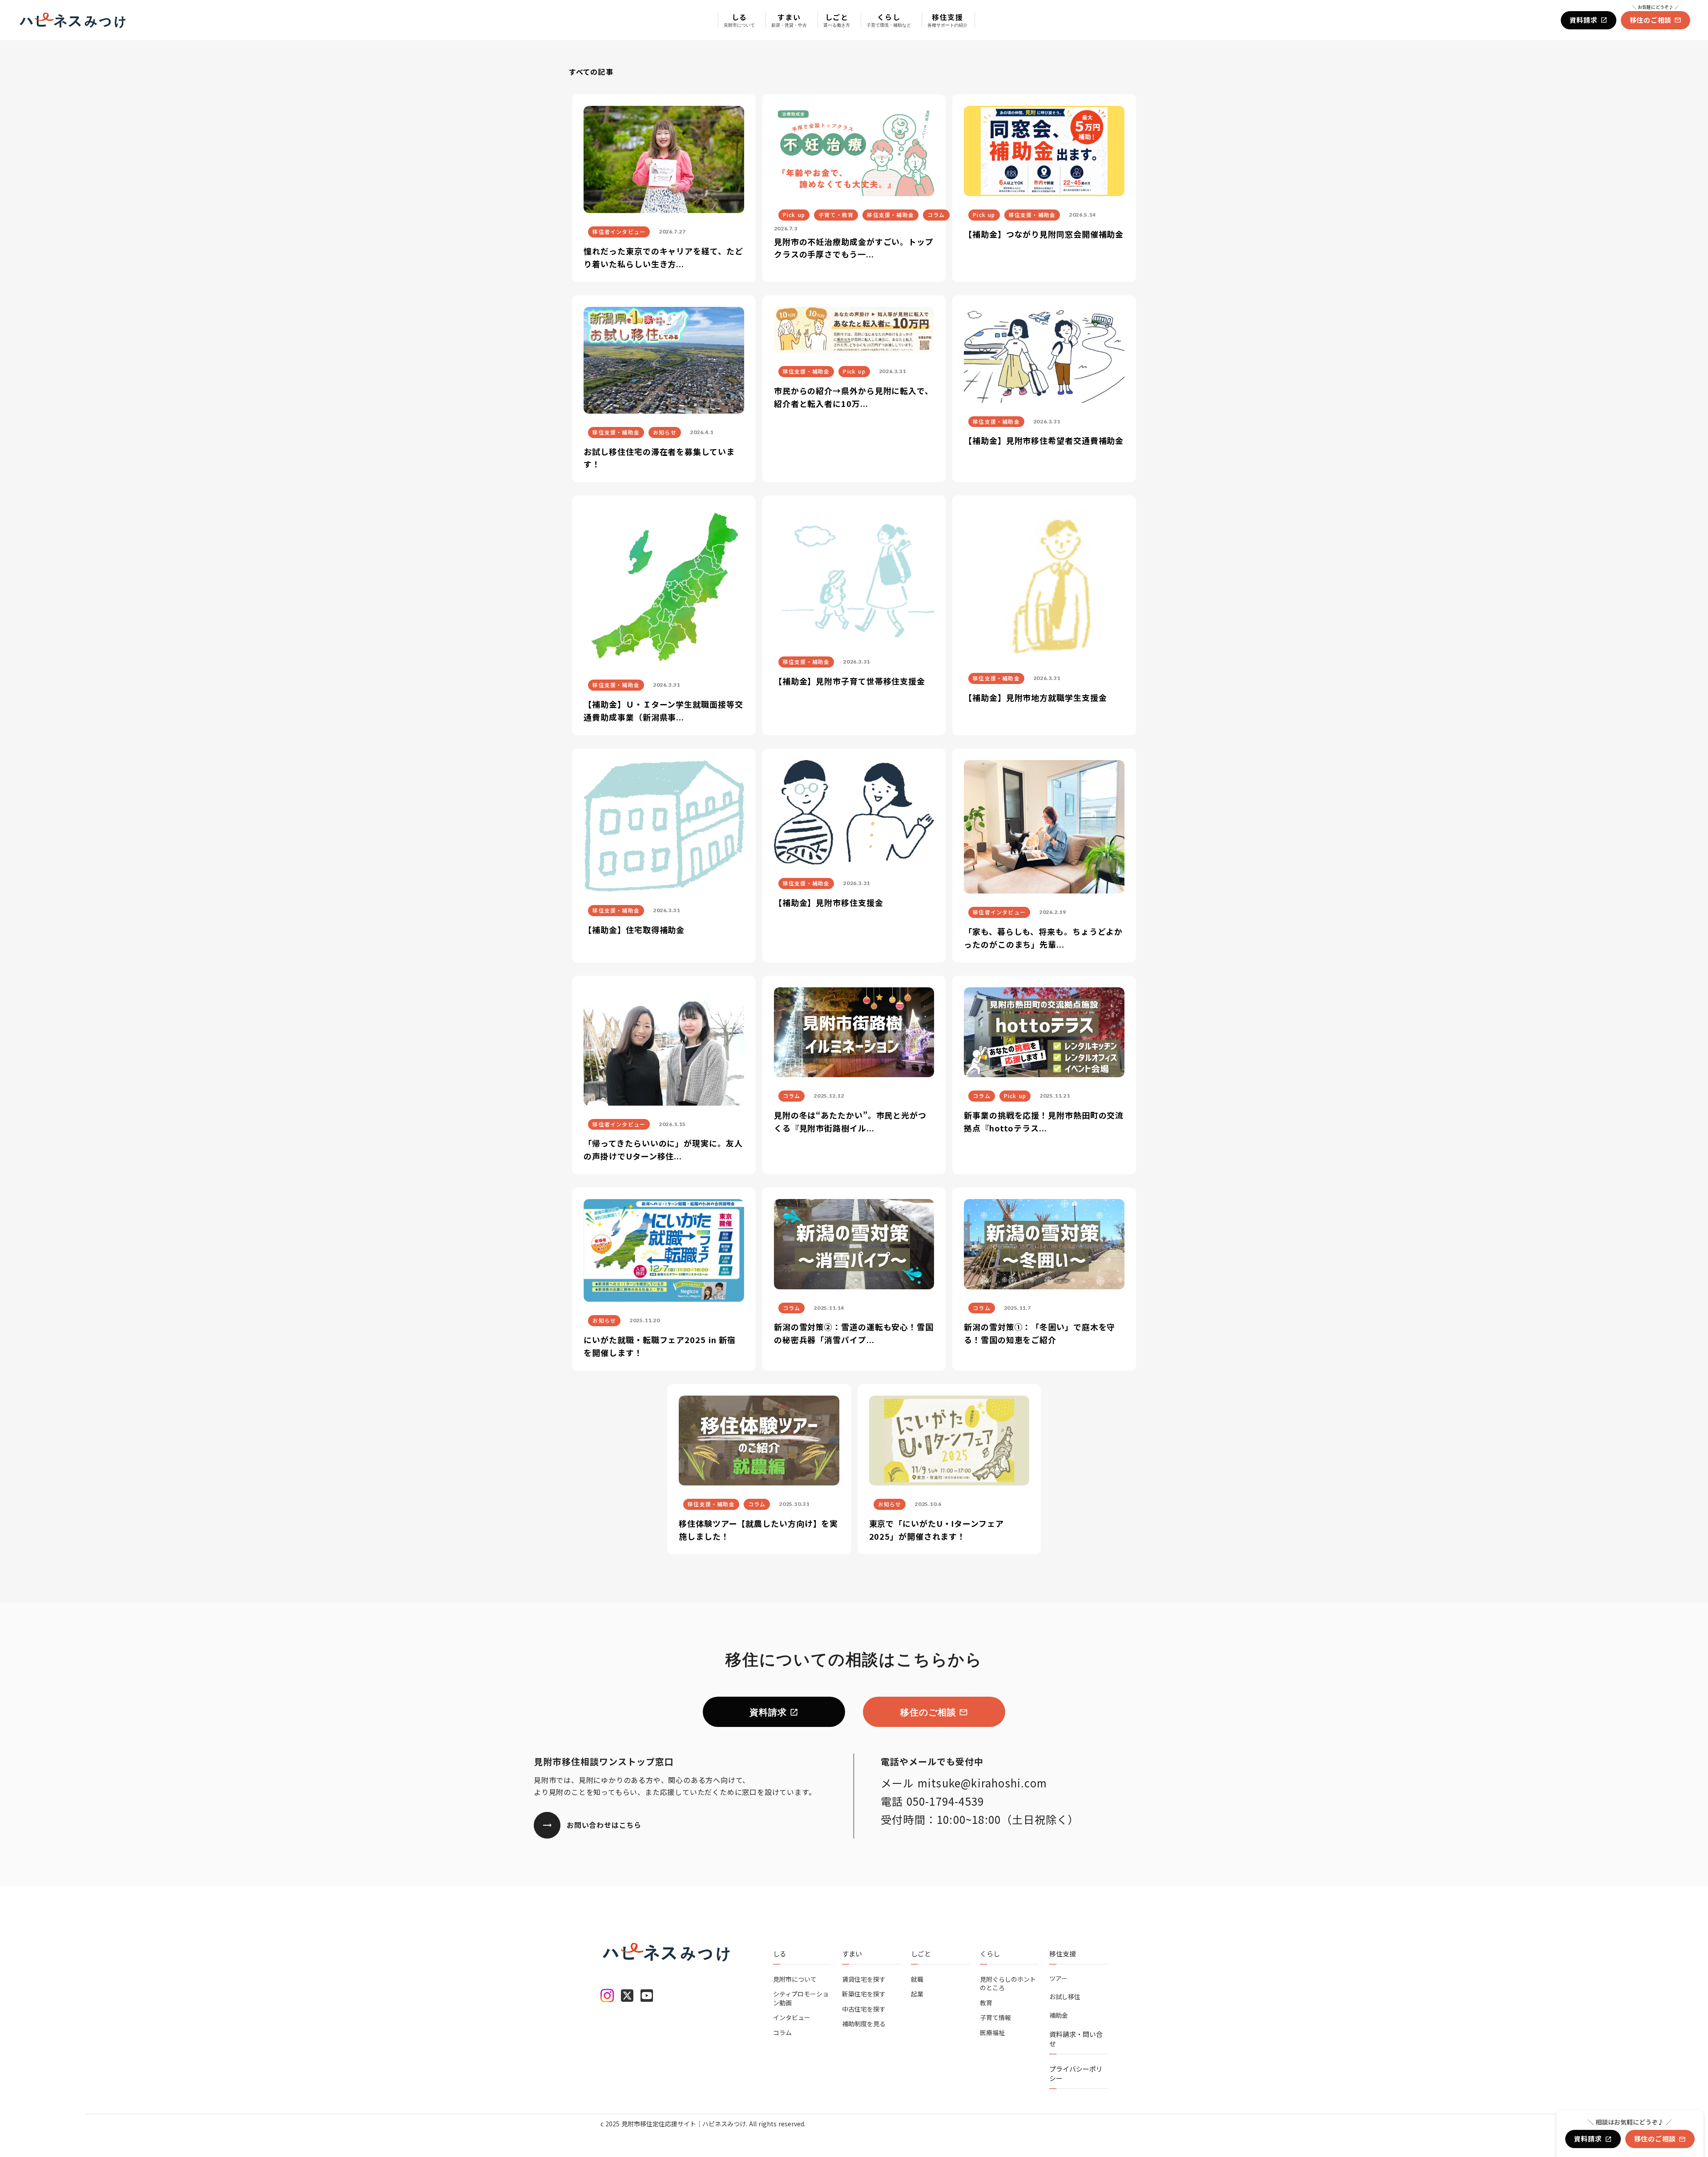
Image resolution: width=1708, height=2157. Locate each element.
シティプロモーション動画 (801, 1998)
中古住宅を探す (864, 2009)
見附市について (795, 1979)
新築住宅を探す (864, 1994)
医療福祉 (992, 2033)
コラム (782, 2033)
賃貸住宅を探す (864, 1979)
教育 (986, 2003)
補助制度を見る (864, 2024)
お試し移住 (1065, 1997)
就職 (917, 1979)
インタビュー (792, 2018)
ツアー (1058, 1978)
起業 (917, 1994)
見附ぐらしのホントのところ (1008, 1984)
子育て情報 (995, 2018)
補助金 (1059, 2015)
